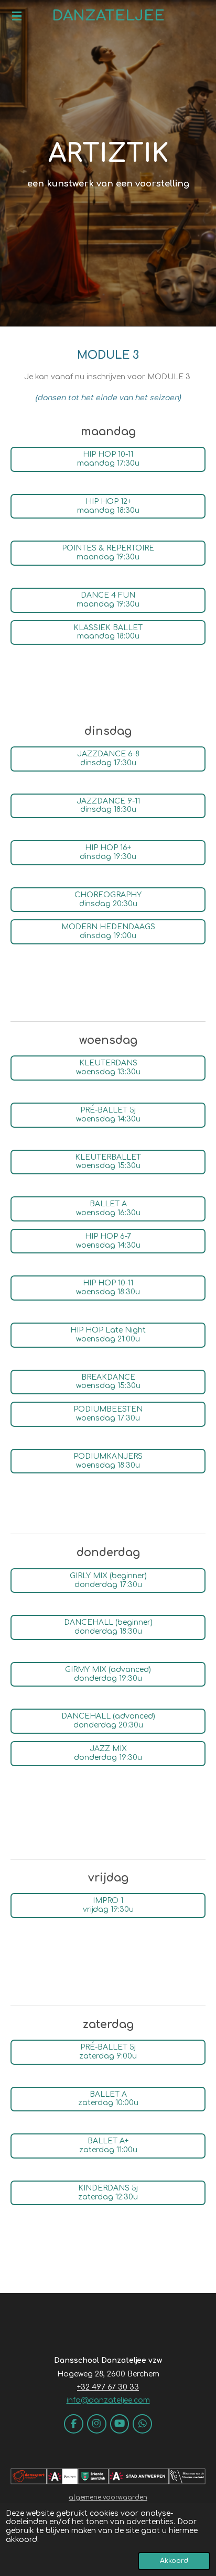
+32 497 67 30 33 (108, 2387)
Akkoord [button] (174, 2561)
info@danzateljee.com (108, 2400)
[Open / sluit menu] (17, 16)
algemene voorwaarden (108, 2498)
